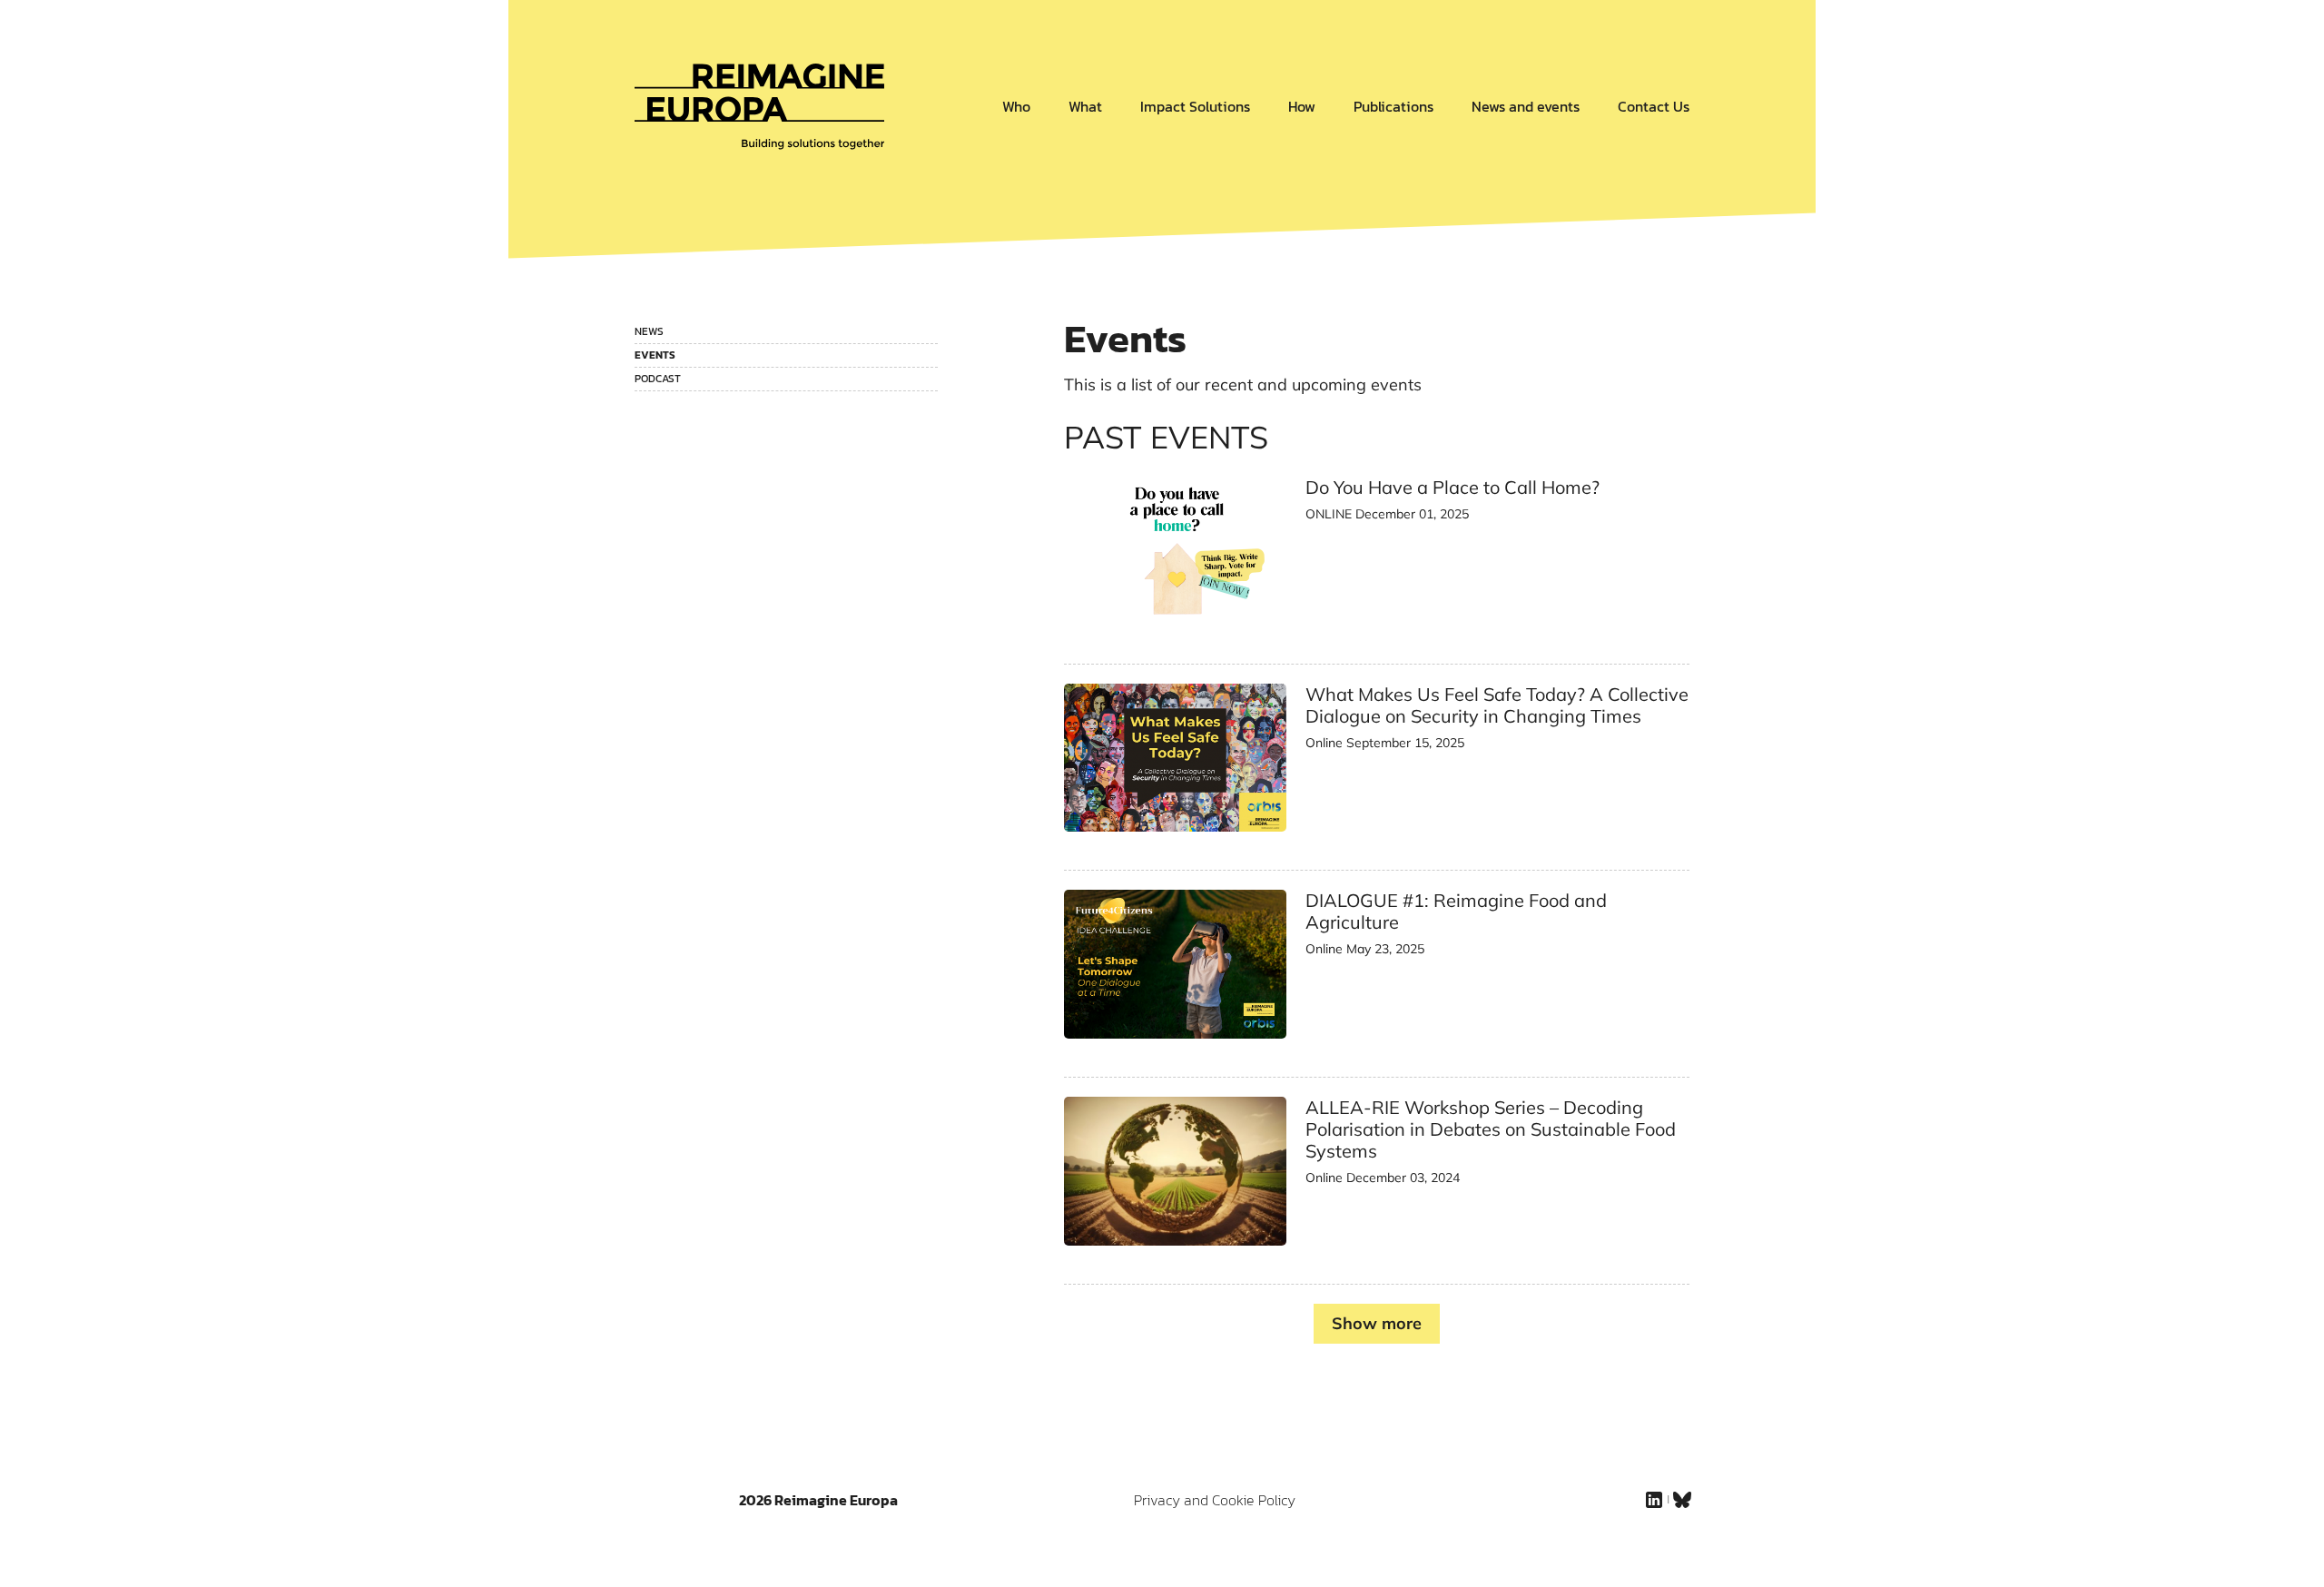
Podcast (658, 379)
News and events (1526, 106)
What (1085, 106)
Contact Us (1654, 106)
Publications (1393, 106)
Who (1016, 106)
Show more (1377, 1323)
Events (655, 355)
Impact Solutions (1195, 106)
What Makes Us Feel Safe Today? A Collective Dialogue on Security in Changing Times (1497, 705)
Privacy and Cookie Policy (1215, 1500)
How (1302, 106)
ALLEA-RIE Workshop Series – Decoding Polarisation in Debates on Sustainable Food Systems (1491, 1129)
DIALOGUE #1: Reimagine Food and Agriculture (1456, 911)
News (649, 331)
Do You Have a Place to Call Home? (1452, 487)
